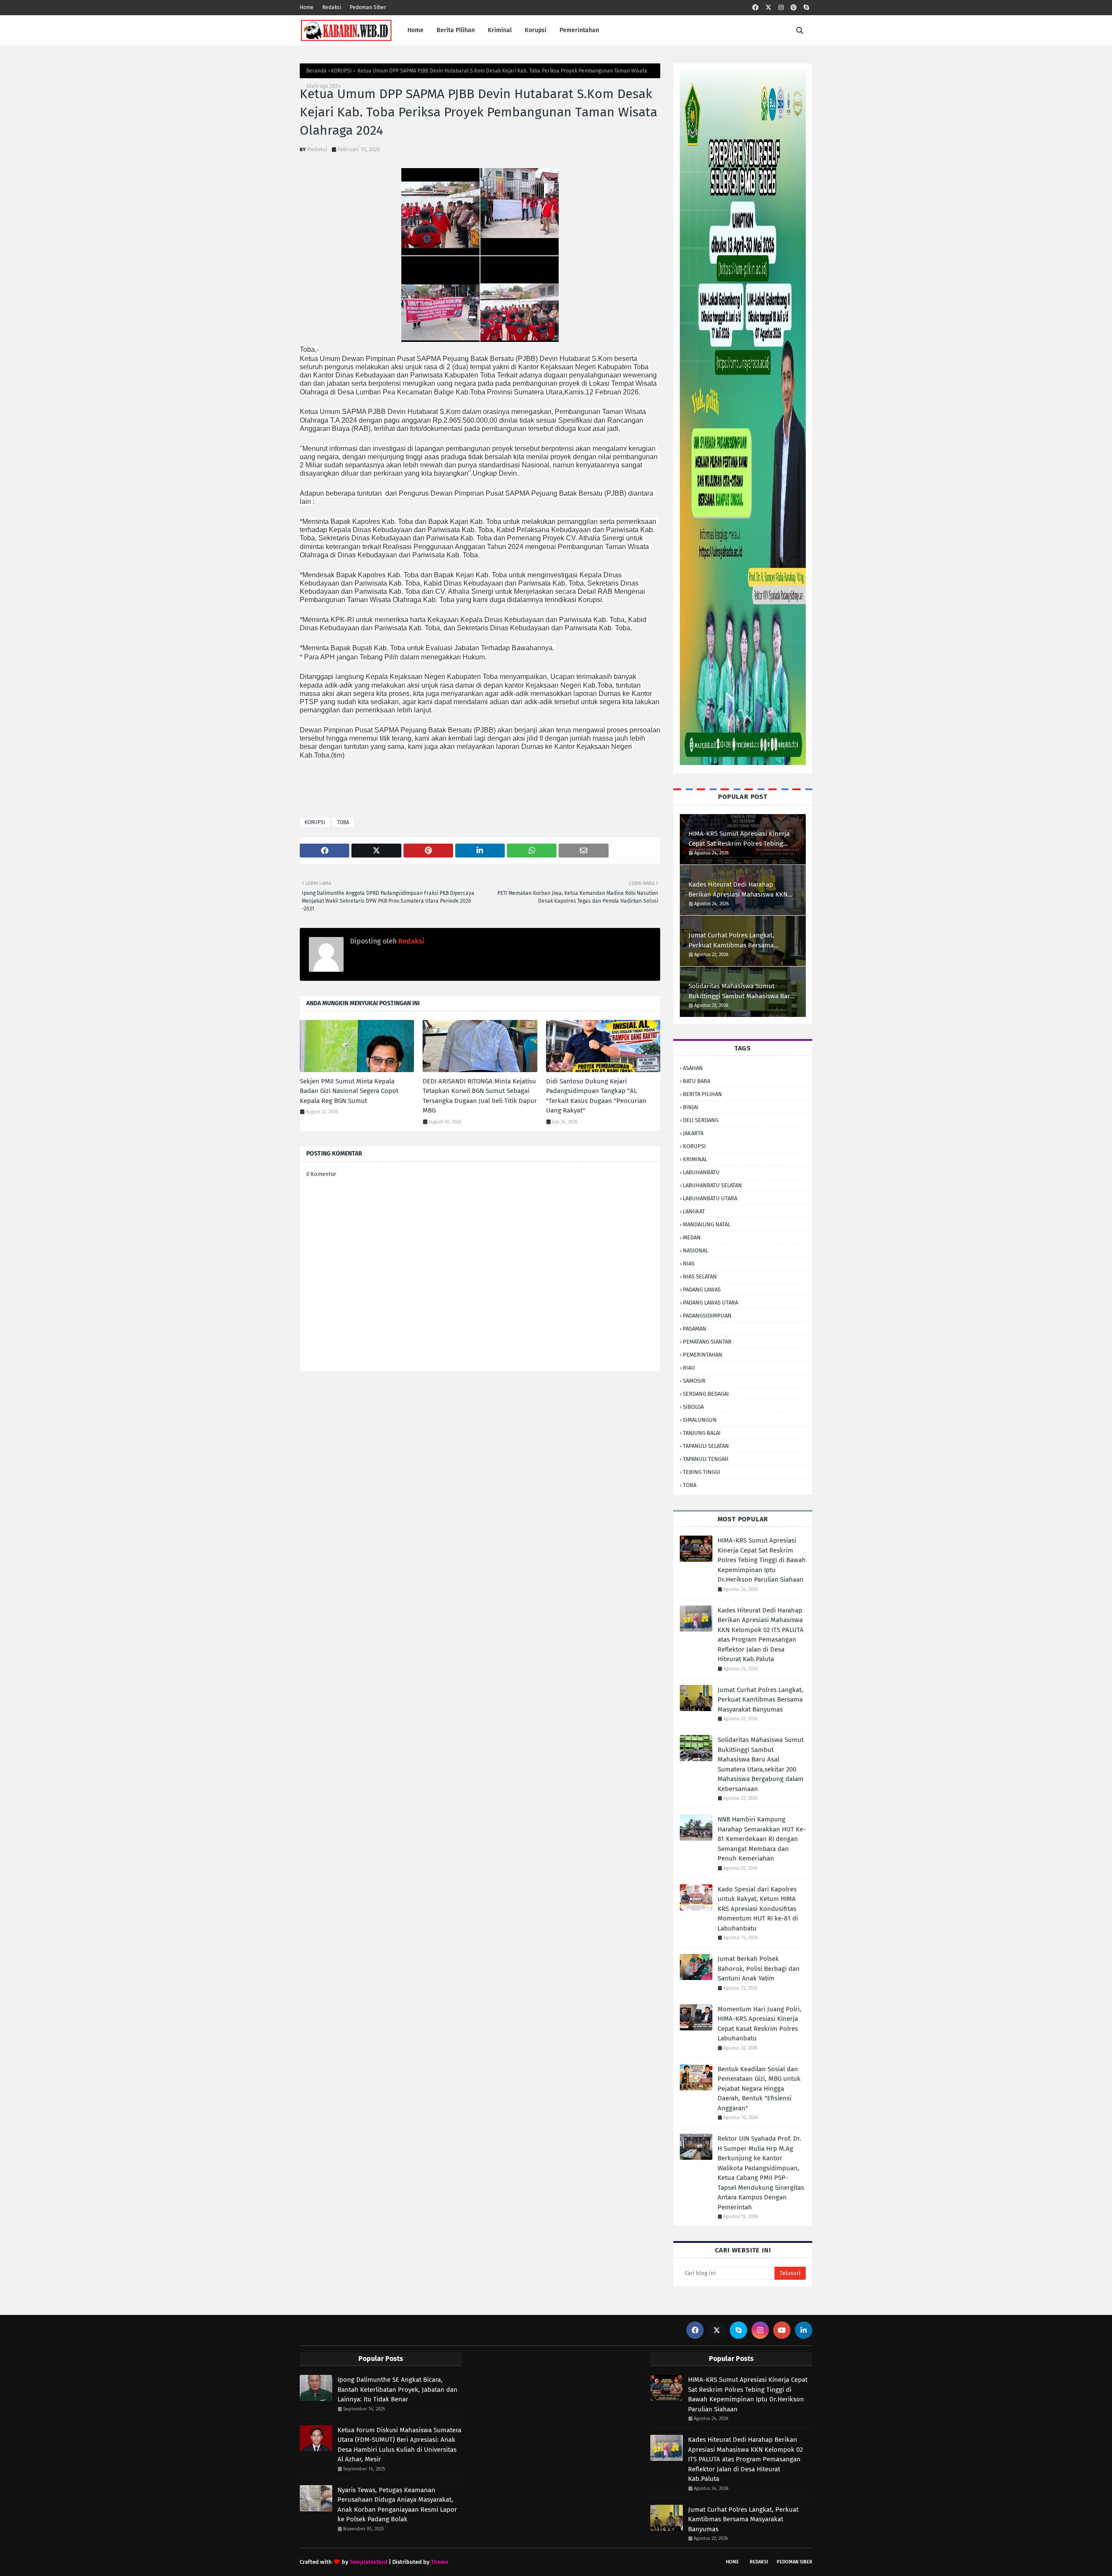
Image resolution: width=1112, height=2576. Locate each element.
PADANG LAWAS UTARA (710, 1303)
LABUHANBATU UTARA (710, 1198)
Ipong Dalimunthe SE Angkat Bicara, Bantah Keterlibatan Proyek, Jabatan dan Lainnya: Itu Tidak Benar (397, 2389)
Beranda (316, 71)
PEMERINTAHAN (703, 1355)
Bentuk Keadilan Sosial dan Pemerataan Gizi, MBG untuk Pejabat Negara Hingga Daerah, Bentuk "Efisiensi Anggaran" (759, 2089)
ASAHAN (693, 1068)
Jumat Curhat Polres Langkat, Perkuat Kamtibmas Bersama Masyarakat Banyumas (731, 941)
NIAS (689, 1263)
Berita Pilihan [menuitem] (456, 30)
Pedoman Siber (368, 7)
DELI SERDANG (701, 1120)
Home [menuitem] (415, 30)
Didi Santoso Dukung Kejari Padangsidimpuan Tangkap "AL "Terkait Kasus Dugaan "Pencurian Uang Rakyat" (596, 1096)
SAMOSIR (694, 1381)
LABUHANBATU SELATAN (712, 1185)
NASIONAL (695, 1250)
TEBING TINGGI (702, 1472)
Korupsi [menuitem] (536, 30)
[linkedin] (804, 2330)
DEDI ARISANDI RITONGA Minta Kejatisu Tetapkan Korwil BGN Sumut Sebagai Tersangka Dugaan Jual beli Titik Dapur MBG (480, 1096)
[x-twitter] (768, 8)
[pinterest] (794, 8)
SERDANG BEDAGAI (706, 1394)
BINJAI (691, 1107)
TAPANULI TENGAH (706, 1459)
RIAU (689, 1368)
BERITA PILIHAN (702, 1094)
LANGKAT (694, 1211)
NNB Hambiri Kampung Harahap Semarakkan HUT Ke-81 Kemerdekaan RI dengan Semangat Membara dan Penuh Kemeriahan (762, 1839)
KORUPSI (341, 71)
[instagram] (781, 8)
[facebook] (755, 8)
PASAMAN (695, 1329)
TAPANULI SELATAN (706, 1446)
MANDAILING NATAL (707, 1224)
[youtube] (782, 2330)
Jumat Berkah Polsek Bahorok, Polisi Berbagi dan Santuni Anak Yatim (759, 1968)
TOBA (343, 822)
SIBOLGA (693, 1407)
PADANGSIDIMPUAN (707, 1316)
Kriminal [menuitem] (500, 30)
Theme (440, 2562)
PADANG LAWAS (702, 1290)
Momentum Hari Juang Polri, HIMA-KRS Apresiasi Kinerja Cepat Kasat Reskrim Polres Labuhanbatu (760, 2024)
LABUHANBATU (701, 1172)
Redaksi (332, 7)
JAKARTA (693, 1133)
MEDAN (692, 1237)
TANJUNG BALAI (702, 1433)
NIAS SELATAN (700, 1276)
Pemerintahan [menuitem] (579, 30)
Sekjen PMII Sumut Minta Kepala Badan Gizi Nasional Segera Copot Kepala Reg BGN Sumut (349, 1091)
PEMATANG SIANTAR (707, 1342)
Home (307, 7)
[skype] (806, 8)
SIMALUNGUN (700, 1420)
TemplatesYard (369, 2562)
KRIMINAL (695, 1159)
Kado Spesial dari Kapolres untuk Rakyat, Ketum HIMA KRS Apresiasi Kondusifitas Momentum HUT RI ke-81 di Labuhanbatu (758, 1909)
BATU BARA (697, 1081)
